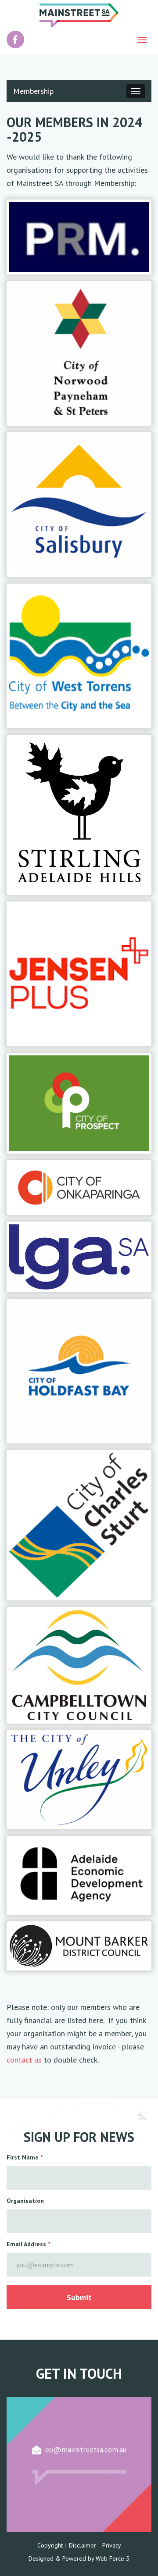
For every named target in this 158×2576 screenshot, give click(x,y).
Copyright (50, 2545)
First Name (23, 2157)
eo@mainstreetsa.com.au (86, 2450)
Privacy (112, 2545)
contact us (24, 2060)
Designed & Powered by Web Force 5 (79, 2558)
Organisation (25, 2201)
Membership (33, 91)
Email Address (26, 2244)
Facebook (15, 35)
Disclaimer (83, 2545)
